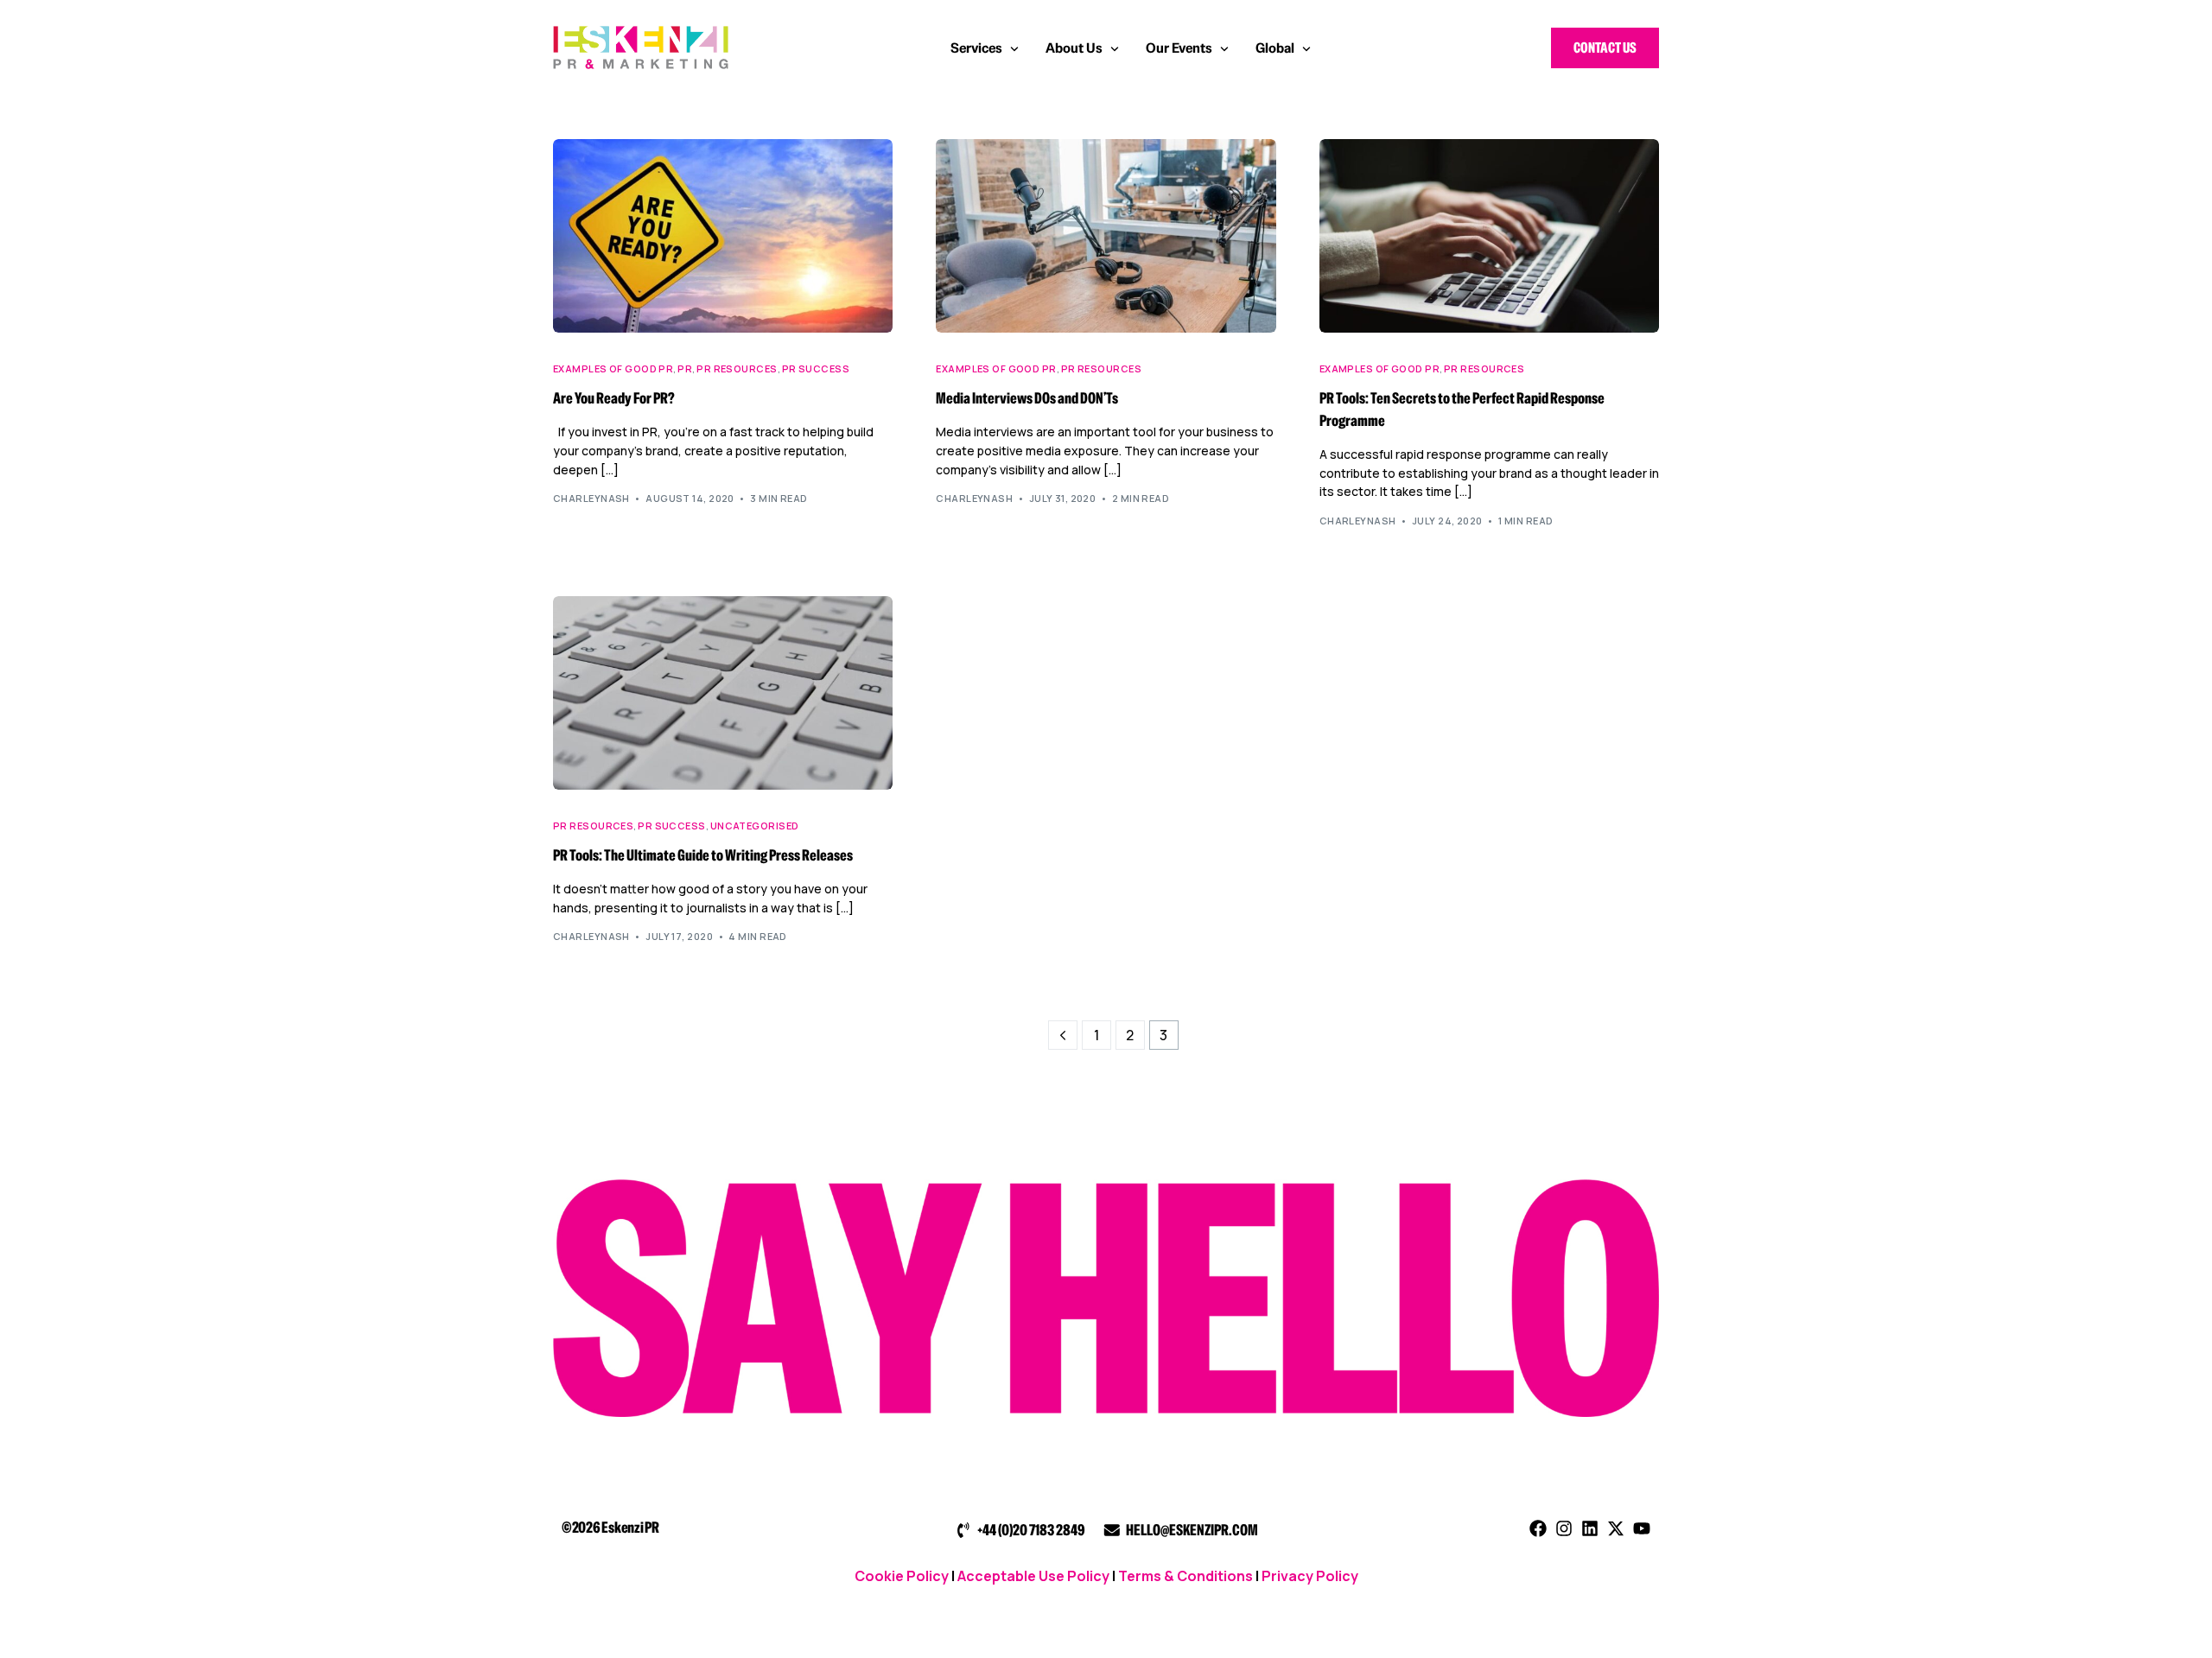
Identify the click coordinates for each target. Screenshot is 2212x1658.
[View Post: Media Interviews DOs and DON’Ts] (1106, 236)
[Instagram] (1564, 1528)
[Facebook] (1538, 1528)
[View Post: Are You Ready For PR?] (723, 236)
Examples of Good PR (613, 368)
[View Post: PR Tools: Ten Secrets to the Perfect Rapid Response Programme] (1489, 236)
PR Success (816, 368)
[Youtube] (1642, 1528)
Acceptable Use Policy (1033, 1576)
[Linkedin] (1590, 1528)
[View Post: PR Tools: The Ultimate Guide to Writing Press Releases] (723, 693)
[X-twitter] (1616, 1528)
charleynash (591, 498)
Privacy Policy (1310, 1576)
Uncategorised (755, 826)
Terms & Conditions (1185, 1576)
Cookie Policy (902, 1576)
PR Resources (737, 368)
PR (685, 368)
